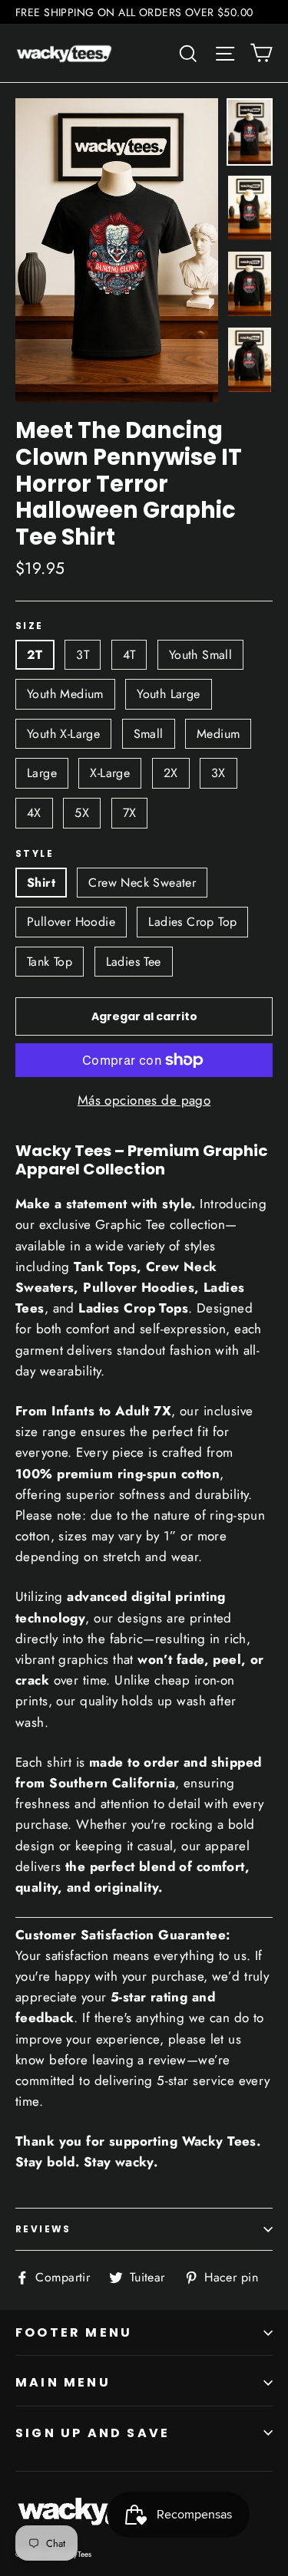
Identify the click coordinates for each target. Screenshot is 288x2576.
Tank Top (50, 962)
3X (218, 773)
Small (149, 734)
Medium (218, 734)
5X (82, 813)
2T (35, 655)
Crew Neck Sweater (142, 883)
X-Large (110, 773)
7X (130, 813)
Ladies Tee (134, 962)
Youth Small (200, 655)
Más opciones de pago (144, 1100)
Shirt (41, 883)
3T (83, 655)
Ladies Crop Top (192, 922)
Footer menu (74, 2332)
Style (35, 854)
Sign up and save (93, 2433)
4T (129, 655)
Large (42, 773)
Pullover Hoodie (71, 922)
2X (171, 773)
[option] (117, 250)
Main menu (63, 2382)
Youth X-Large (63, 734)
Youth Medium (65, 694)
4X (34, 813)
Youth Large (168, 694)
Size (30, 626)
